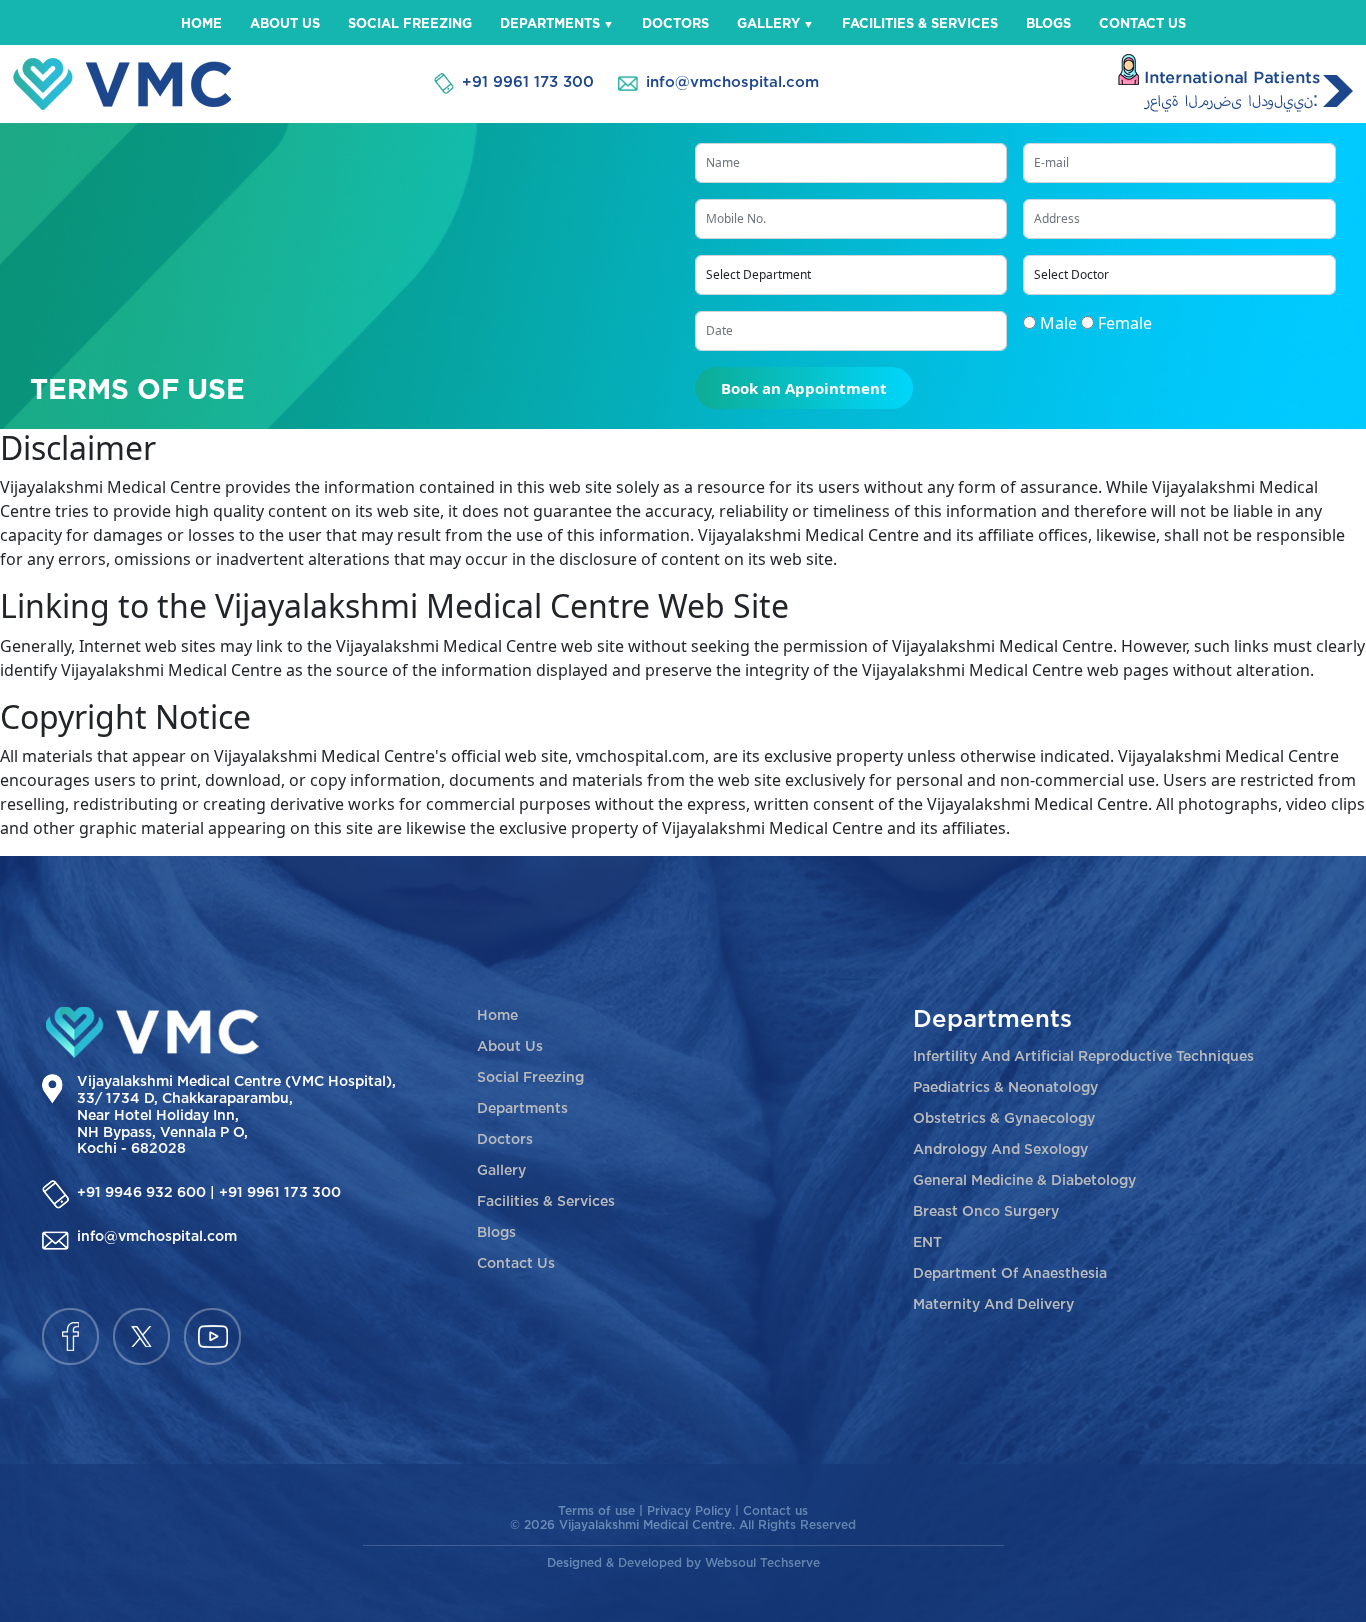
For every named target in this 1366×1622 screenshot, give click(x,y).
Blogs (1048, 24)
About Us (285, 24)
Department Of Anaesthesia (1010, 1274)
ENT (927, 1243)
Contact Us (1142, 24)
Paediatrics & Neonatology (1005, 1088)
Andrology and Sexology (1000, 1150)
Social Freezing (410, 24)
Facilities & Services (920, 24)
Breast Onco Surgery (986, 1212)
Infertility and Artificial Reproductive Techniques (1083, 1057)
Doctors (675, 24)
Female (1125, 323)
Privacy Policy (691, 1511)
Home (201, 24)
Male (1058, 323)
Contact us (775, 1511)
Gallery (768, 24)
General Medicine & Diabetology (1024, 1181)
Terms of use (598, 1511)
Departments (550, 24)
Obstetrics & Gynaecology (1004, 1119)
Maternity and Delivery (993, 1305)
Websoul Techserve (762, 1563)
